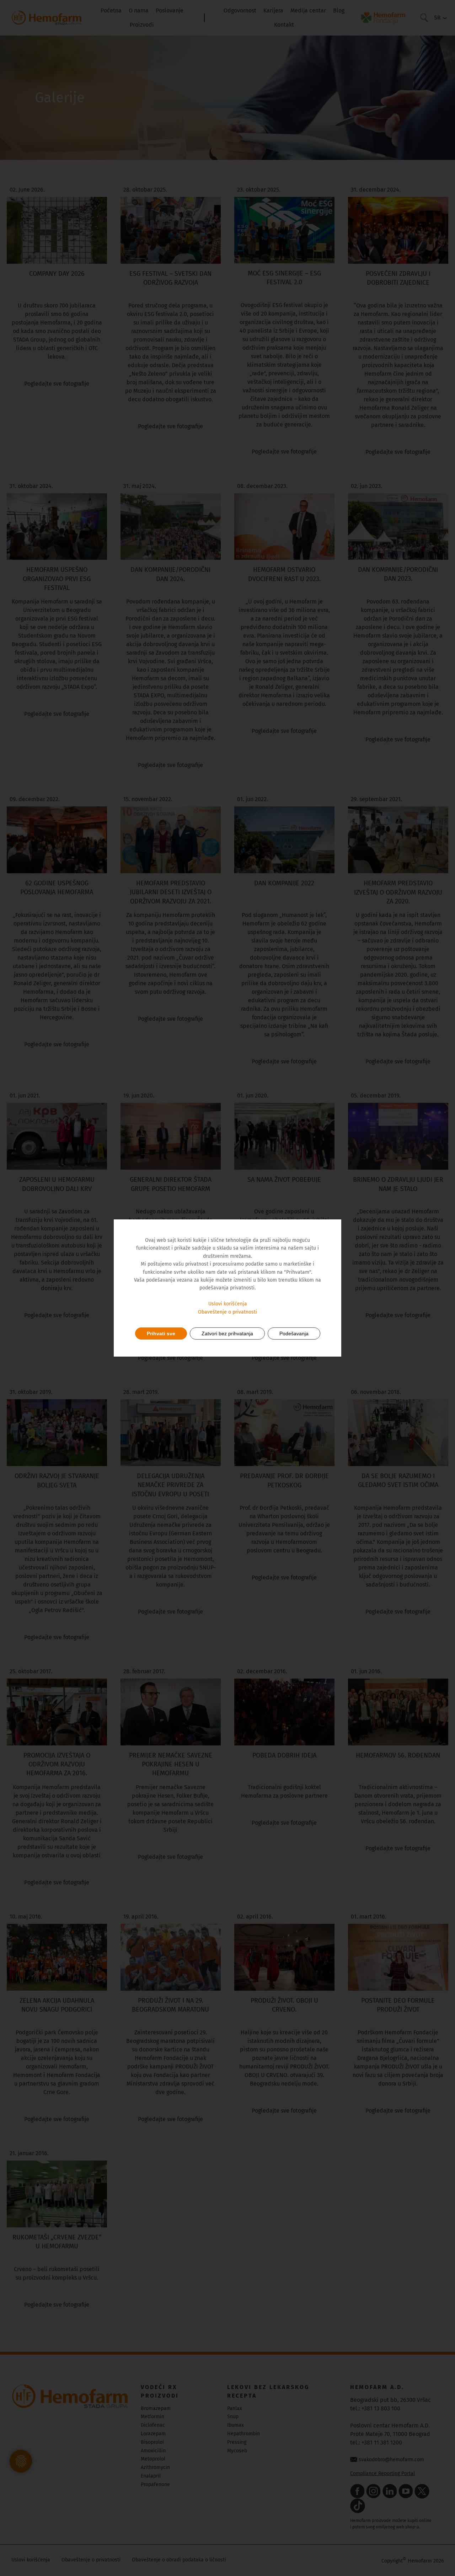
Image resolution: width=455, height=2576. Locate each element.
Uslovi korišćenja (228, 1304)
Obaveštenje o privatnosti (227, 1312)
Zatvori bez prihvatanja (227, 1333)
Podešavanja (294, 1333)
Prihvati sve (161, 1333)
